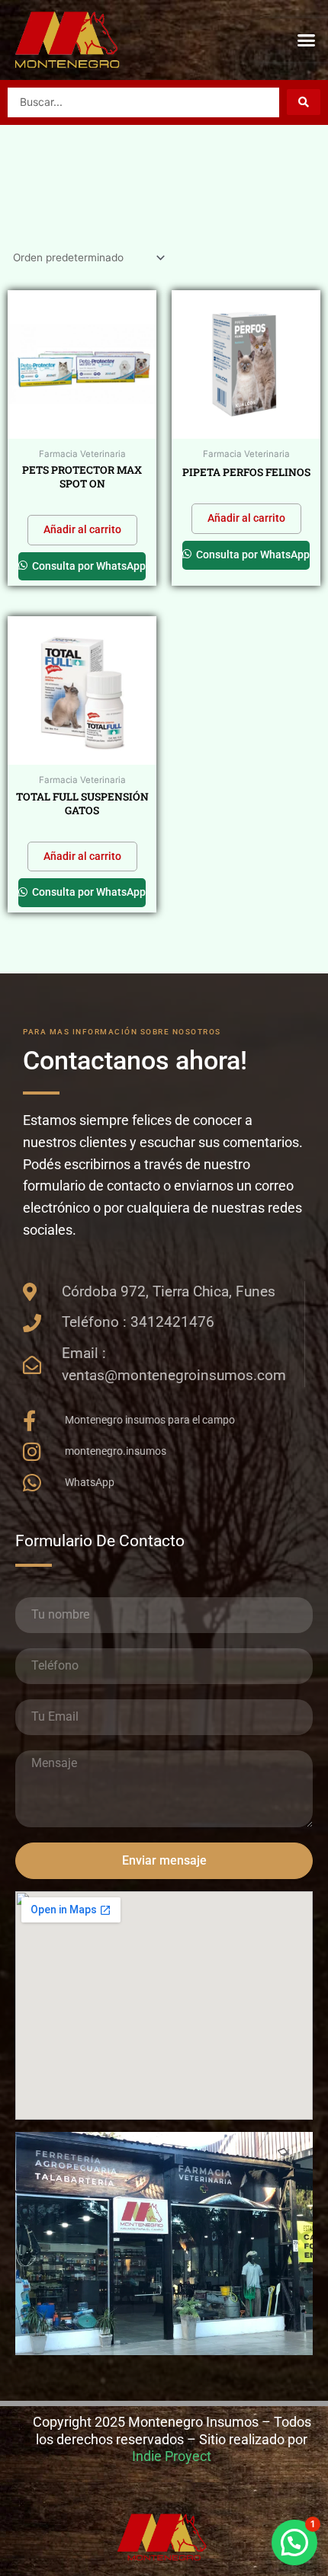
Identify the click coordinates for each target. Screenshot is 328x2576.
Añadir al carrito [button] (82, 529)
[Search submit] (304, 102)
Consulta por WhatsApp (88, 566)
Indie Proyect (172, 2456)
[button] (307, 40)
